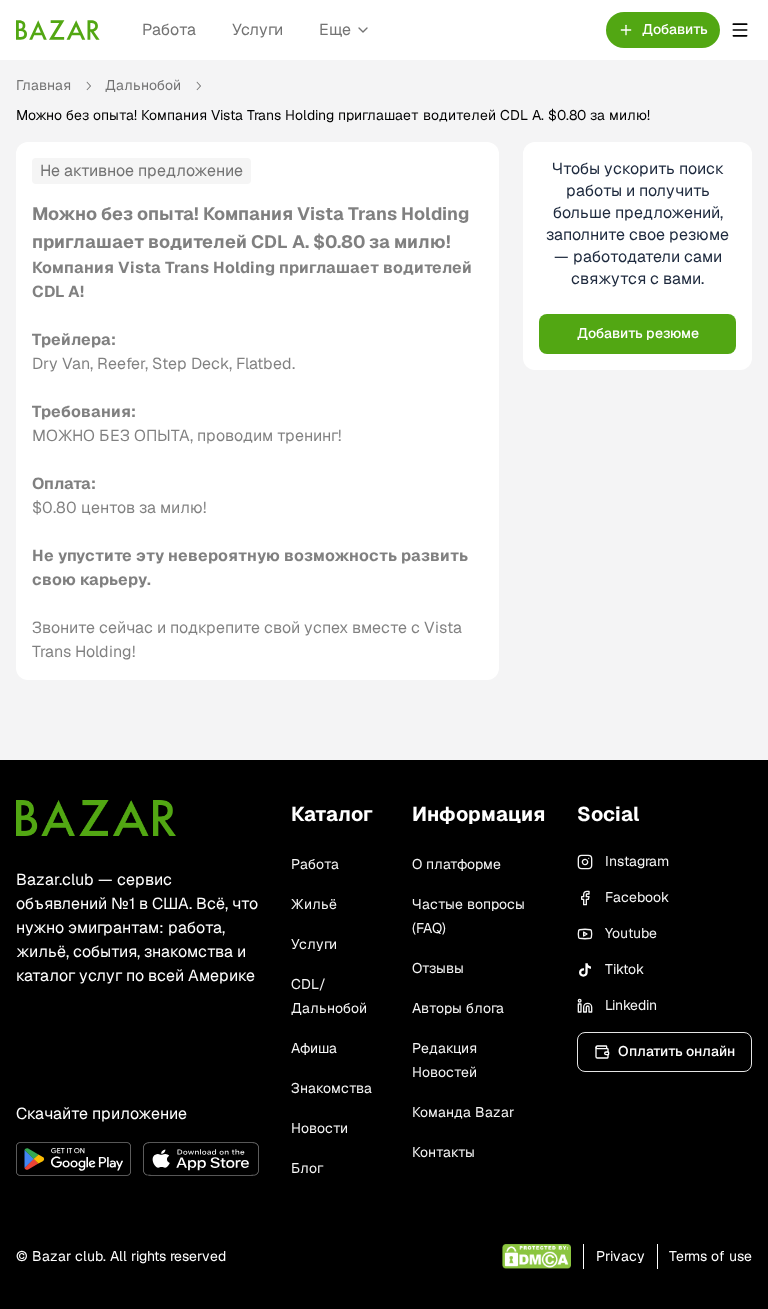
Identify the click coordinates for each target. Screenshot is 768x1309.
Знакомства (331, 1088)
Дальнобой (143, 85)
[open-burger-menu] (740, 30)
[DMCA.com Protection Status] (536, 1256)
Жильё (314, 904)
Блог (307, 1168)
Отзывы (438, 968)
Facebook (637, 897)
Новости (319, 1128)
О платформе (456, 864)
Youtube (631, 933)
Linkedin (631, 1005)
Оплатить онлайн (676, 1051)
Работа (169, 29)
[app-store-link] (200, 1159)
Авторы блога (458, 1008)
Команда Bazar (463, 1112)
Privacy (620, 1256)
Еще (335, 29)
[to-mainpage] (96, 818)
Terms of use (710, 1256)
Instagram (637, 861)
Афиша (314, 1048)
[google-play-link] (73, 1159)
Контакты (443, 1152)
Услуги (257, 29)
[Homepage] (58, 30)
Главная (43, 85)
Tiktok (624, 969)
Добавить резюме (638, 333)
